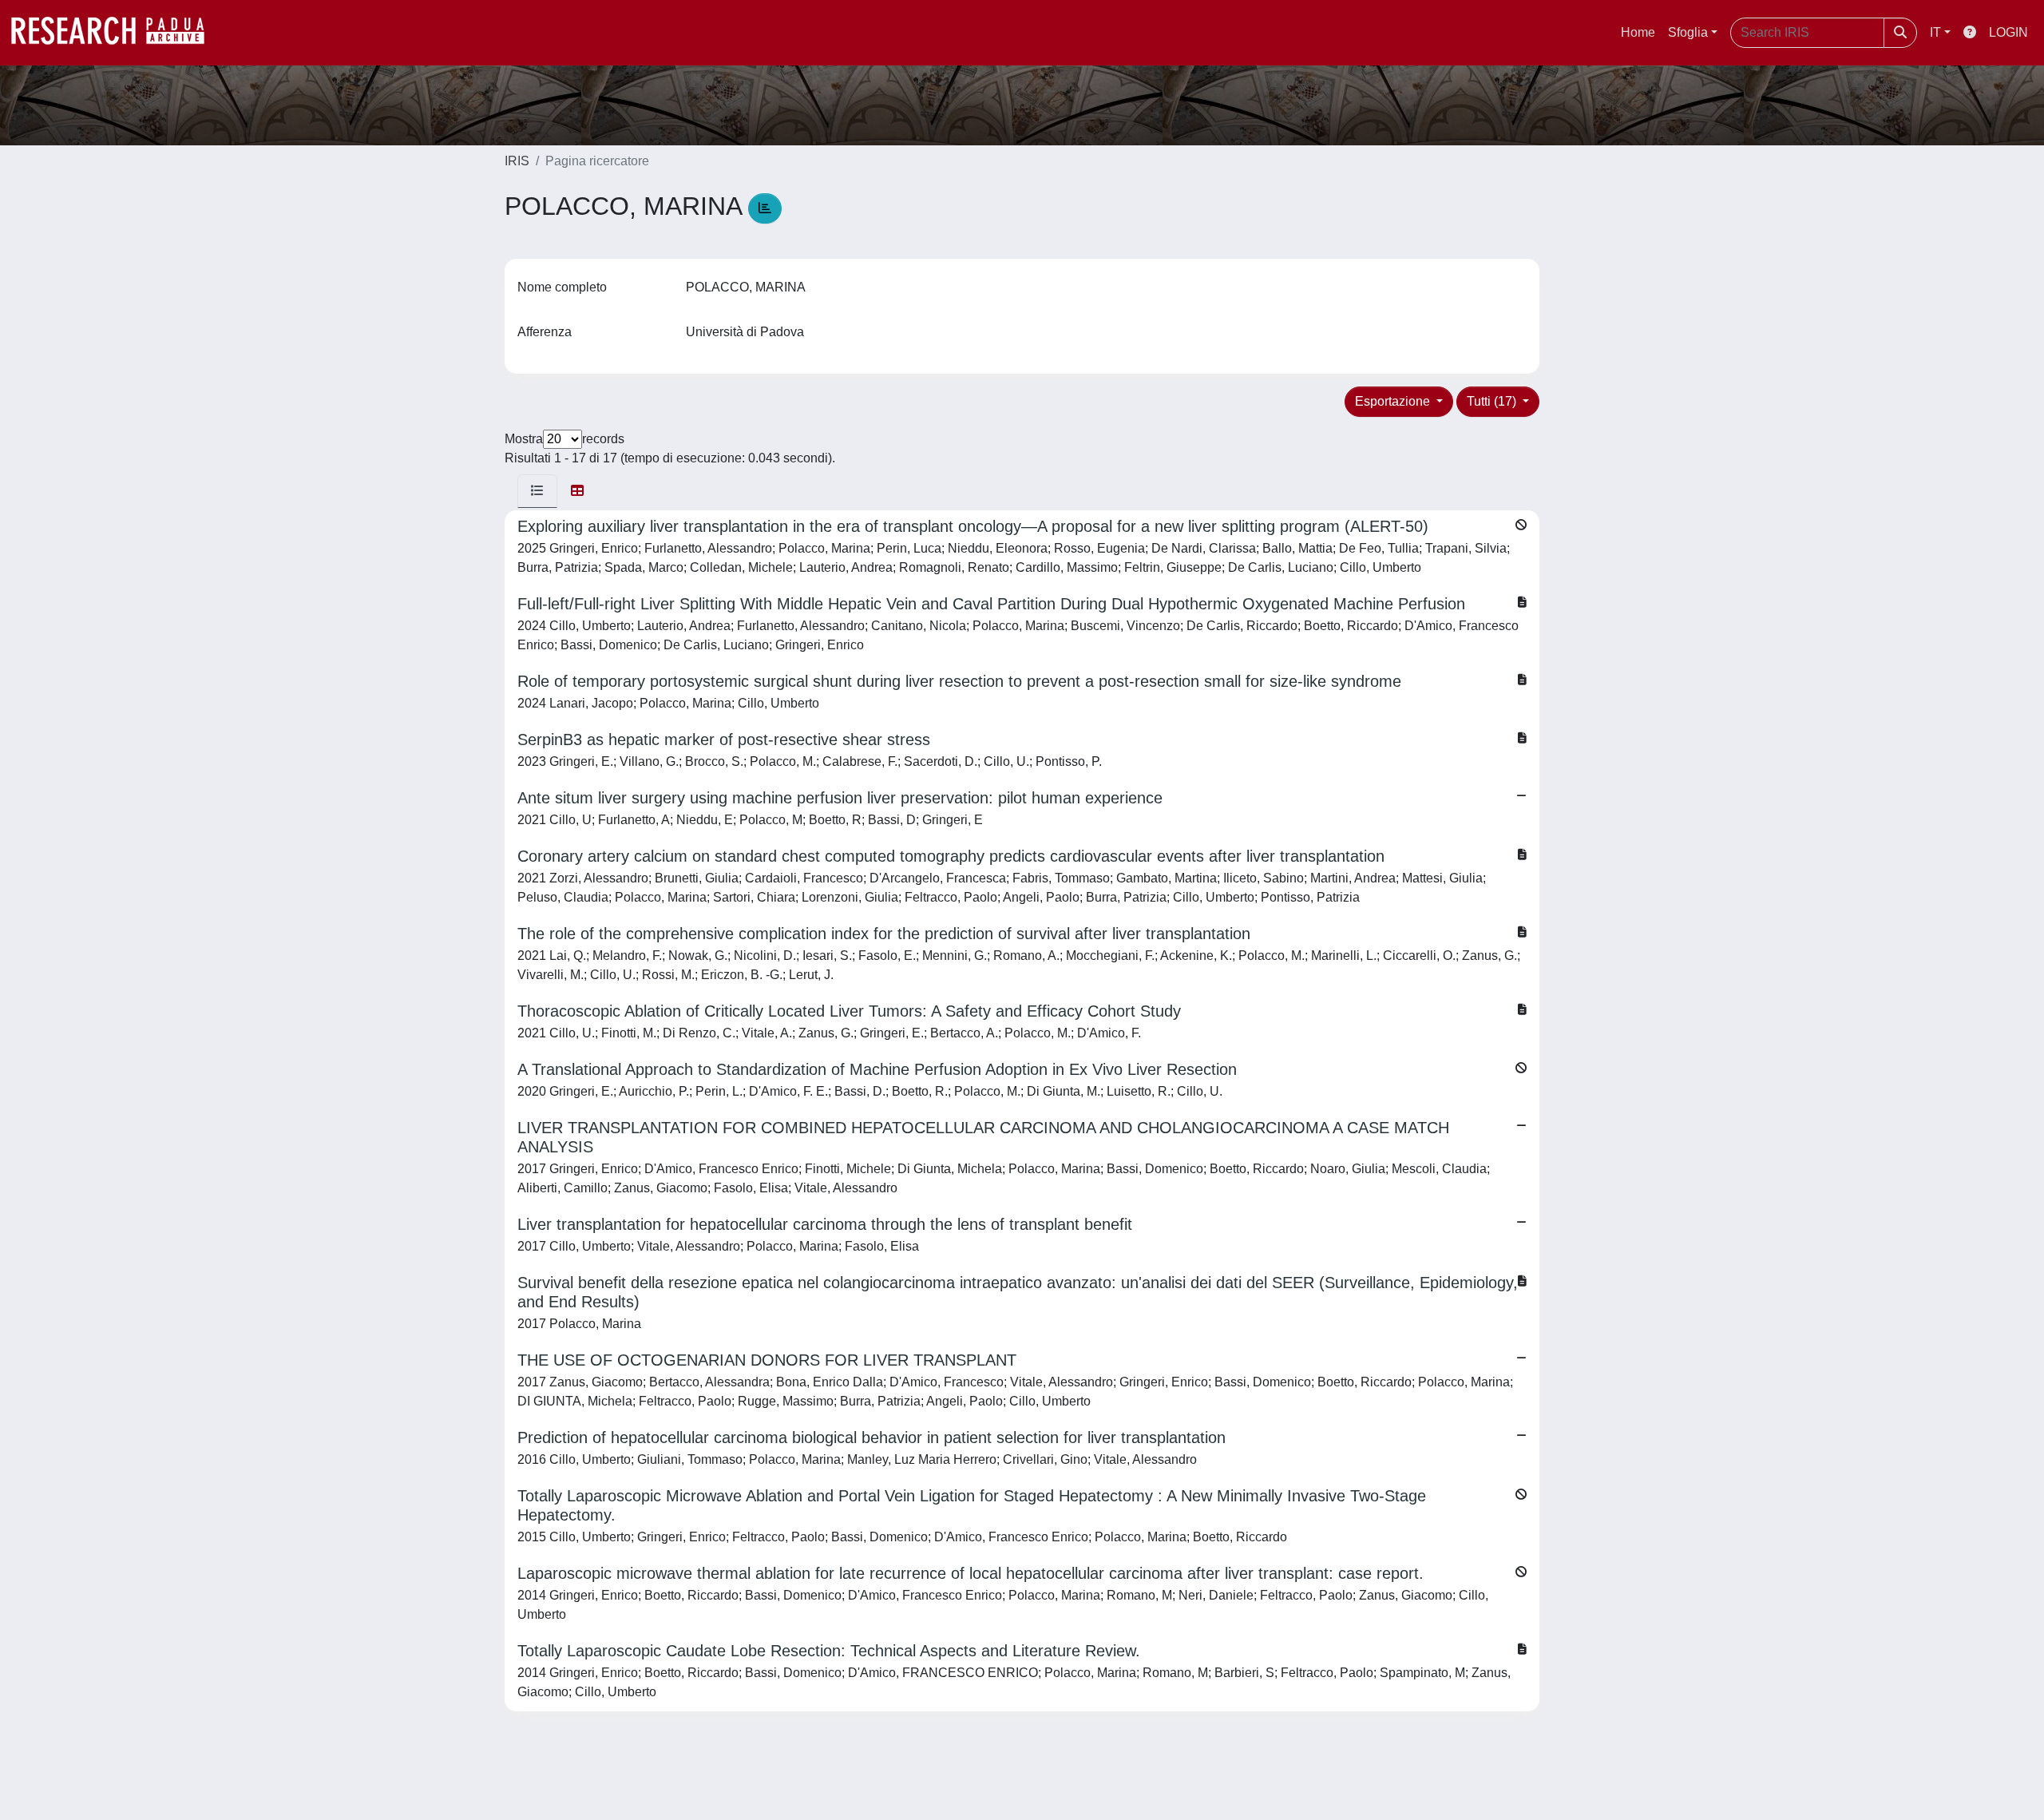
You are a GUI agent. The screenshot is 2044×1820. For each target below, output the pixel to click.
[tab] (537, 491)
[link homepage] (116, 33)
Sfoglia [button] (1688, 32)
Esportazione (1394, 401)
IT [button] (1935, 32)
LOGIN (2008, 32)
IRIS (517, 161)
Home (1638, 32)
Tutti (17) (1493, 401)
